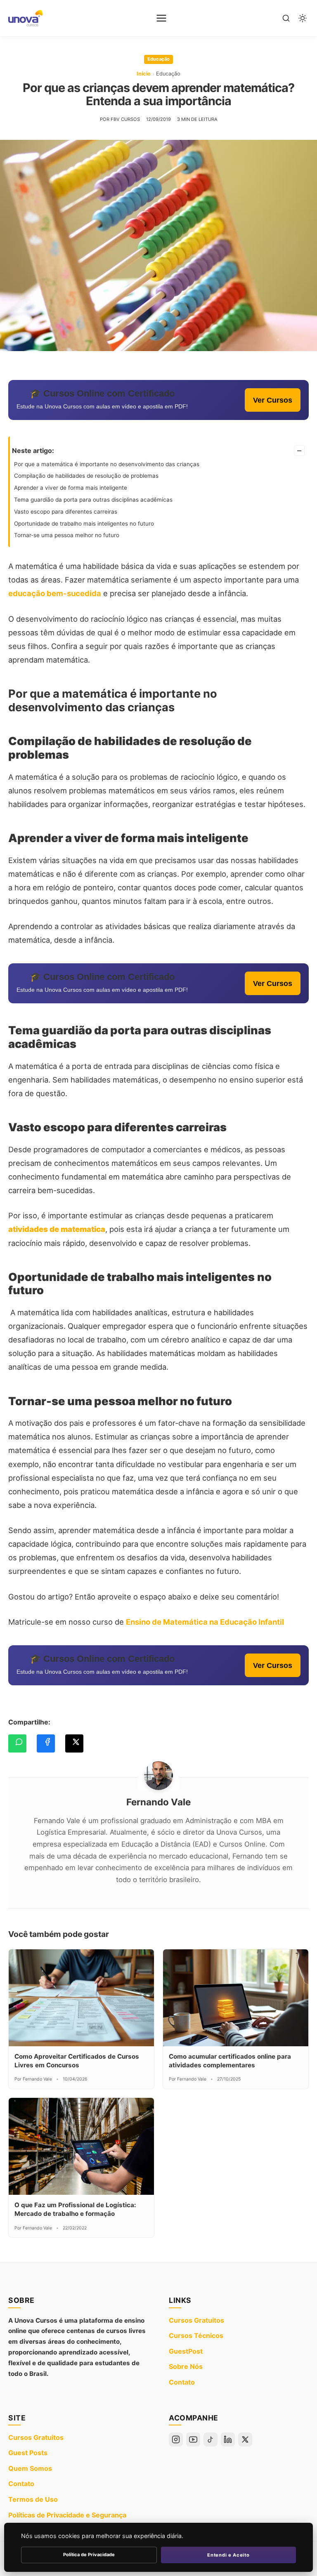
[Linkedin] (228, 2439)
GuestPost (186, 2351)
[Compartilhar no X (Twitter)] (74, 1743)
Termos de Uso (33, 2499)
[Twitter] (245, 2439)
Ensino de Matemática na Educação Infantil (205, 1622)
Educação (158, 59)
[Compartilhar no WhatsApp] (17, 1743)
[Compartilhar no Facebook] (46, 1743)
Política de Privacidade (89, 2555)
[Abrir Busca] (286, 18)
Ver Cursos (273, 400)
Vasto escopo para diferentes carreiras (66, 512)
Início (144, 74)
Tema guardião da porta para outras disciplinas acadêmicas (94, 500)
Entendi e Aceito (228, 2555)
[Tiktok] (211, 2439)
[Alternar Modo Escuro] (303, 18)
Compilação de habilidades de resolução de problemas (87, 476)
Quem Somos (30, 2468)
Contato (182, 2382)
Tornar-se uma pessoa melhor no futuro (67, 535)
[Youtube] (193, 2439)
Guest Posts (28, 2453)
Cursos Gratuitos (196, 2320)
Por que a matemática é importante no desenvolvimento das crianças (107, 464)
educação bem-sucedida (55, 593)
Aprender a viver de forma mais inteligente (71, 488)
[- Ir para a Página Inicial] (25, 18)
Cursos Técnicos (196, 2335)
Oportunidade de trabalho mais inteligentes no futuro (84, 524)
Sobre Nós (186, 2366)
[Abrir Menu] (161, 18)
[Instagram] (176, 2439)
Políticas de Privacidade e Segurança (67, 2515)
